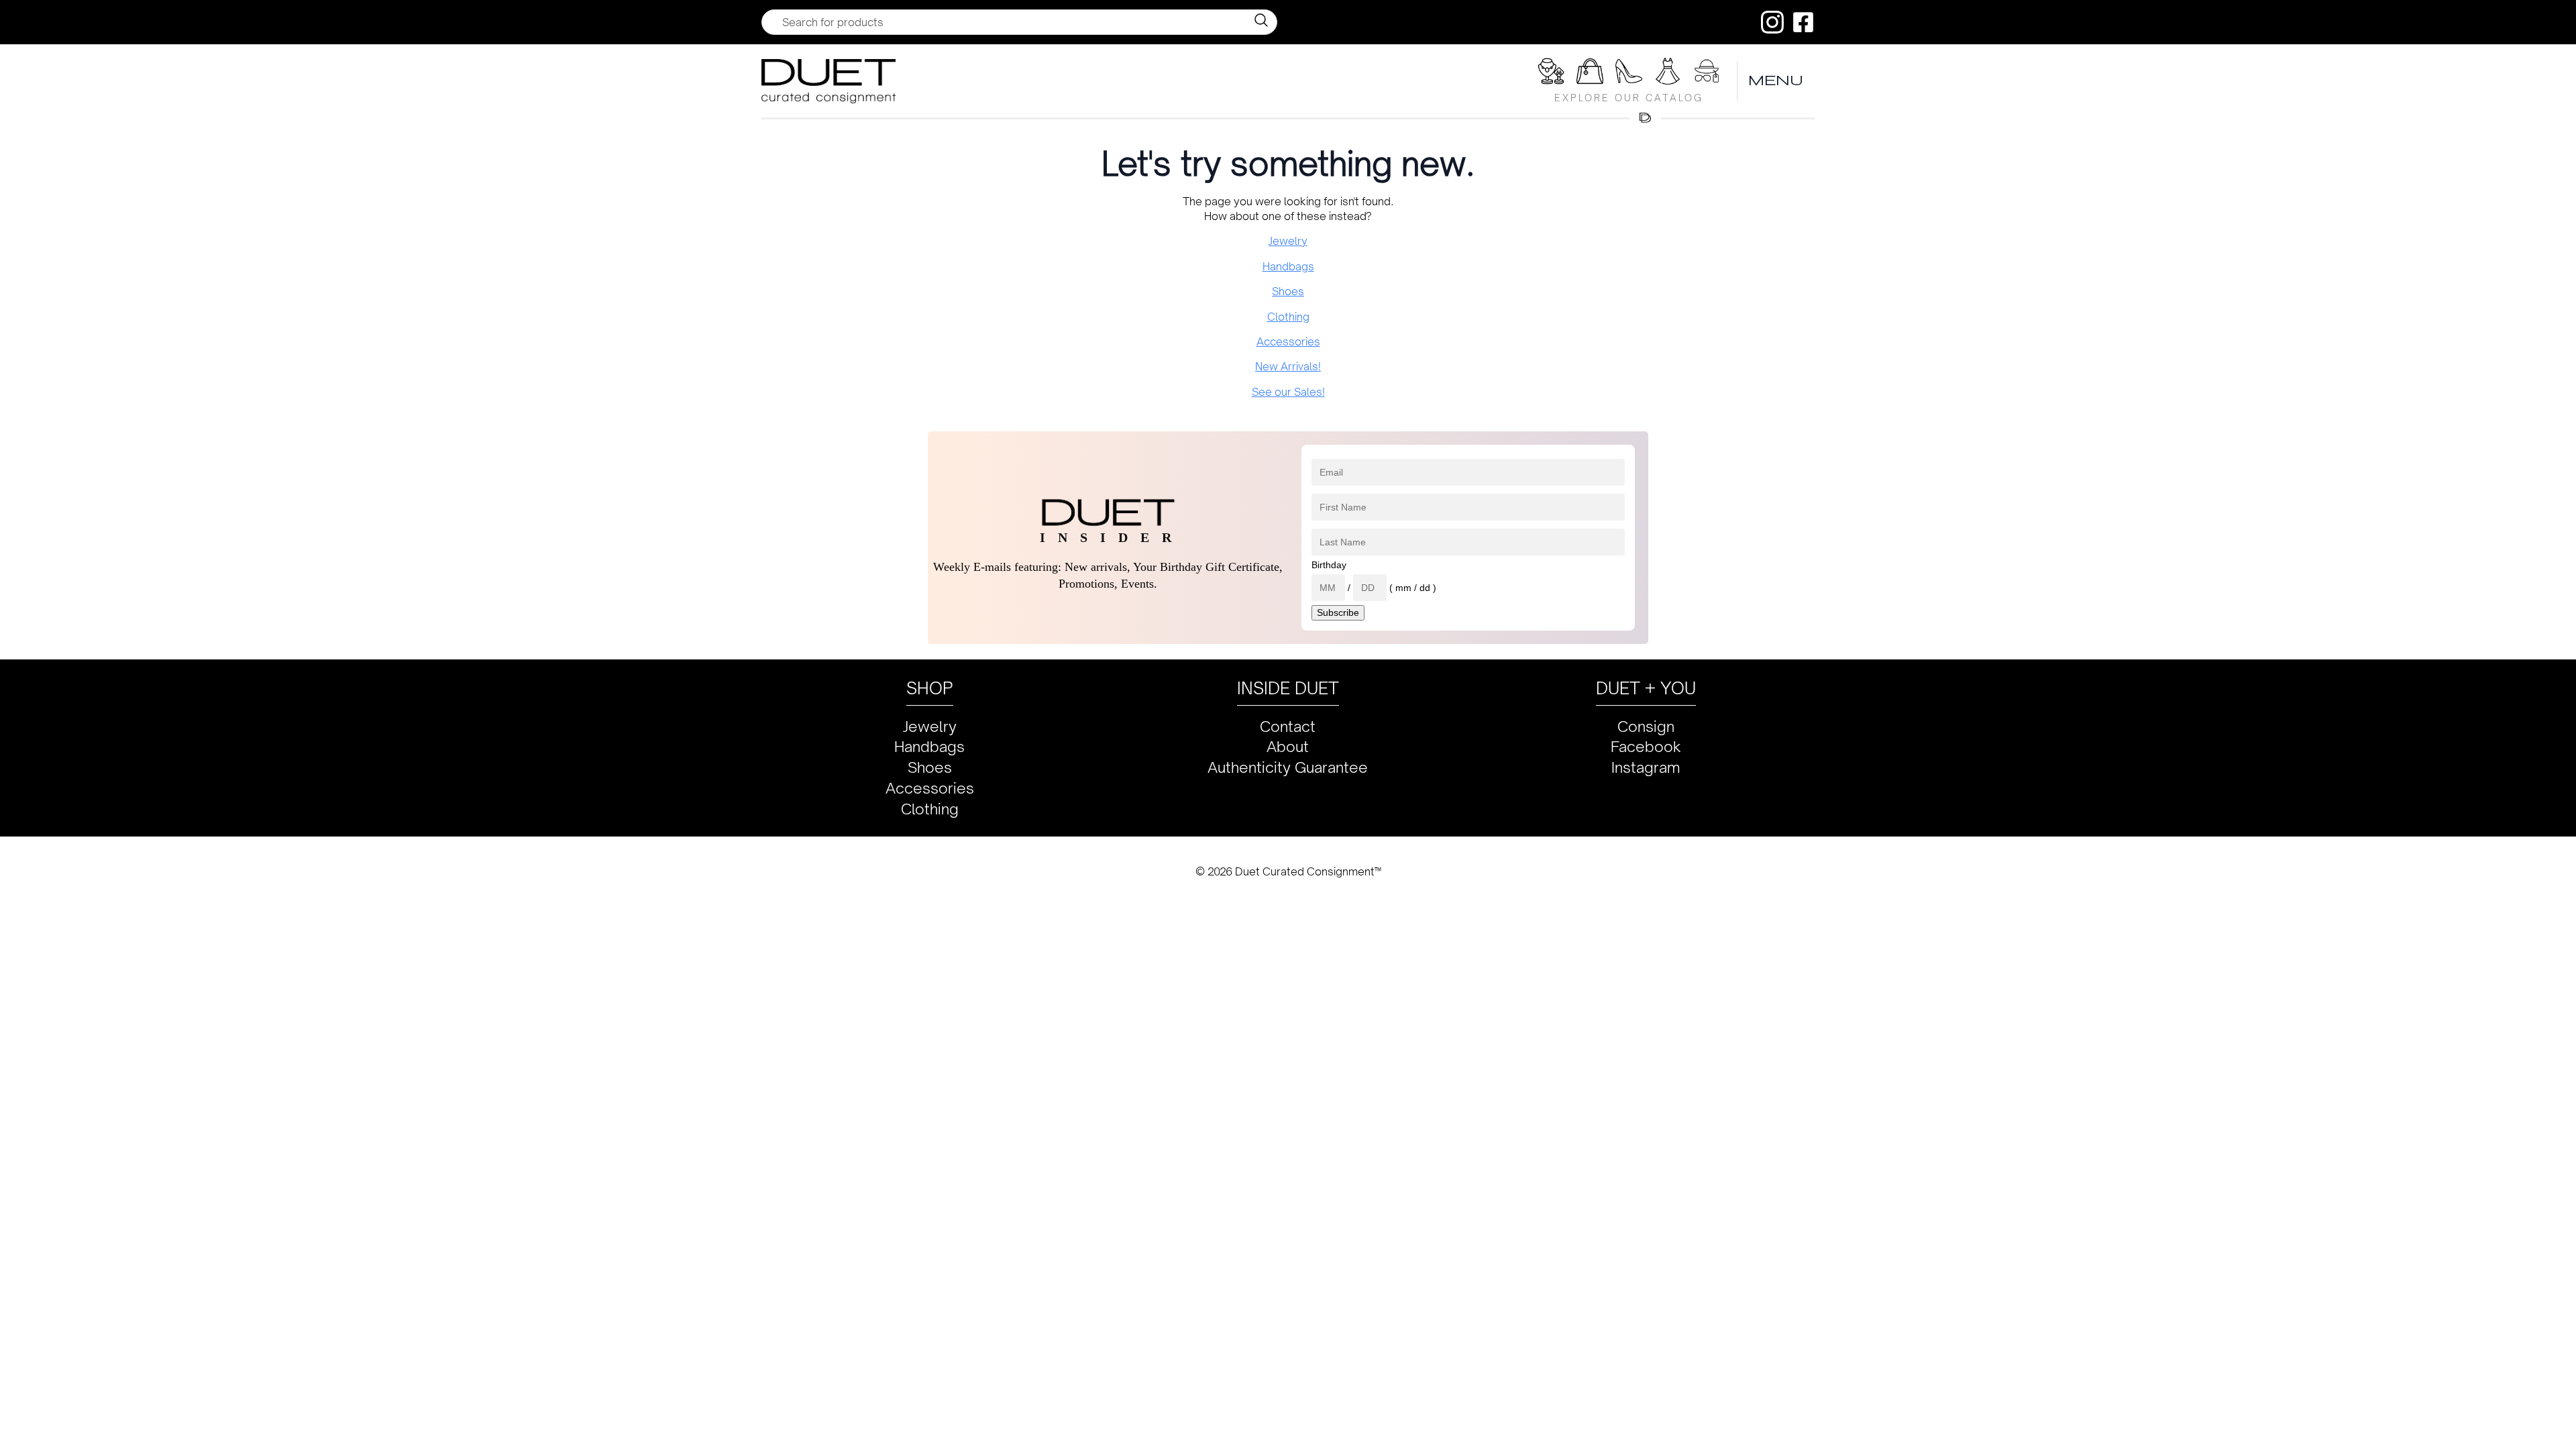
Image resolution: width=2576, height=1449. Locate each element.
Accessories (1288, 341)
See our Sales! (1288, 392)
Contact (1288, 726)
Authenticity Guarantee (1288, 767)
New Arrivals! (1288, 366)
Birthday (1329, 565)
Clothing (1288, 317)
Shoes (1288, 291)
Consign (1646, 726)
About (1288, 746)
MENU (1776, 81)
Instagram (1646, 767)
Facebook (1646, 746)
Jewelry (1288, 241)
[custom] (1772, 22)
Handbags (1288, 266)
